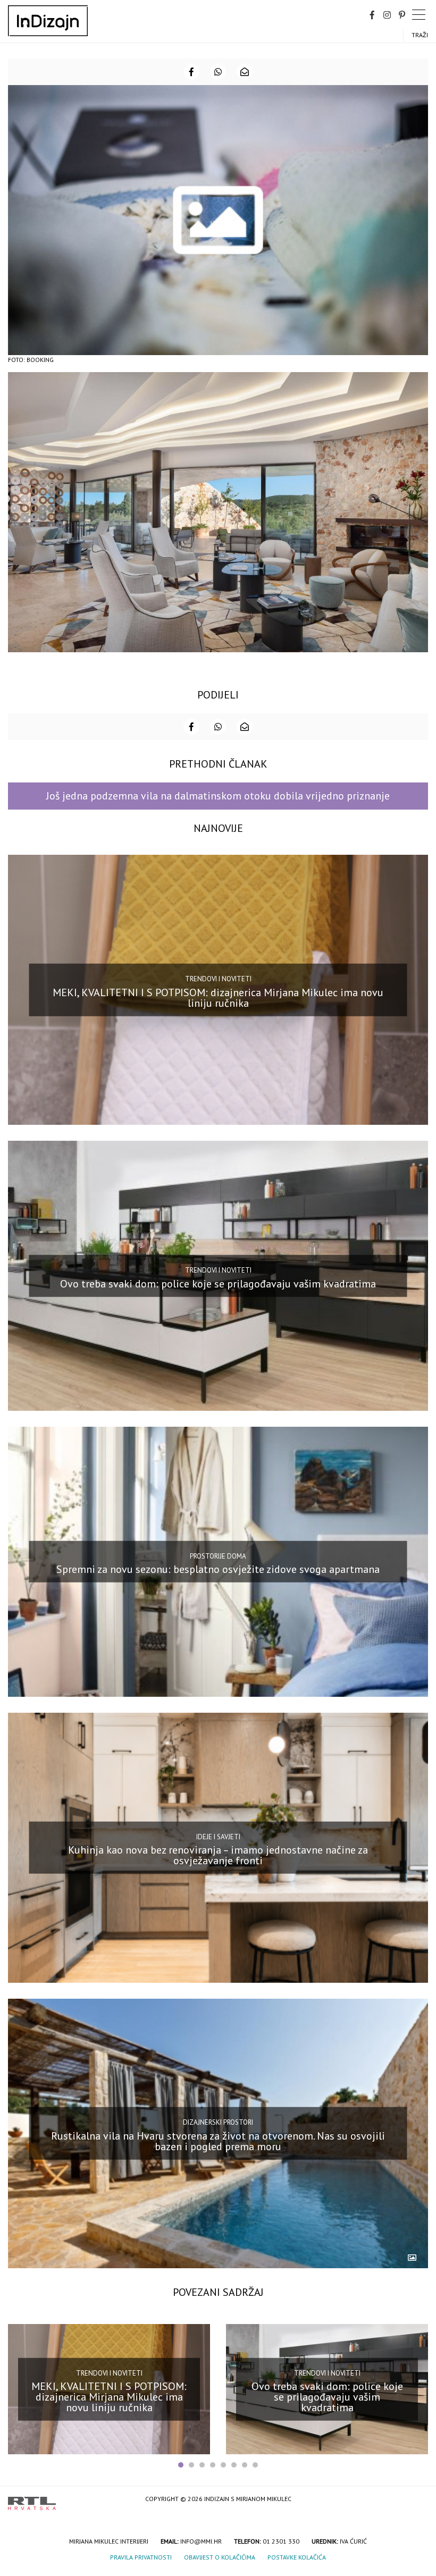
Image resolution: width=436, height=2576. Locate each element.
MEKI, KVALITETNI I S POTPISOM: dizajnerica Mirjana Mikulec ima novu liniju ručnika (218, 997)
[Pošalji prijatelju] (245, 72)
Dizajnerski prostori (218, 2122)
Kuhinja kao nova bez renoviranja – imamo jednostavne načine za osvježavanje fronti (218, 1855)
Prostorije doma (218, 1556)
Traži (420, 35)
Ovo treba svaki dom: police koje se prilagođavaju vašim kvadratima (218, 1283)
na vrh (417, 2500)
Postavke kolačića (297, 2557)
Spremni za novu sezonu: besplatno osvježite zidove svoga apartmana (218, 1569)
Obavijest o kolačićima (220, 2557)
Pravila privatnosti (141, 2557)
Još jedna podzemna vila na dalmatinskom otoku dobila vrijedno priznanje (218, 796)
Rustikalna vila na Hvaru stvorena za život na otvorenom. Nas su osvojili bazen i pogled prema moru (218, 2141)
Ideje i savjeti (218, 1836)
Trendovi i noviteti (218, 979)
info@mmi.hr (201, 2541)
